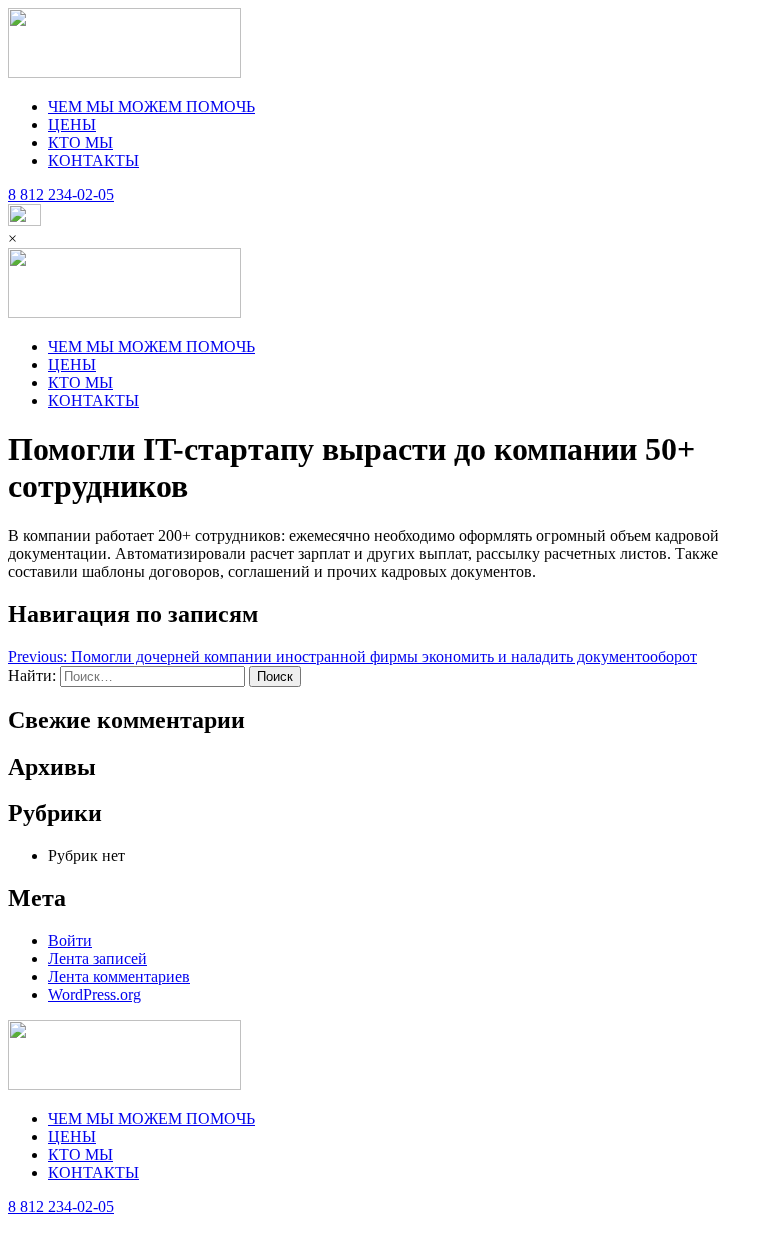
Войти (70, 940)
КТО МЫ (80, 142)
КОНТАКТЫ (93, 160)
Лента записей (97, 958)
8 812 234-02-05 (61, 1206)
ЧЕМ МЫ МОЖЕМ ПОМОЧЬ (151, 106)
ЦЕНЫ (72, 124)
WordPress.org (94, 994)
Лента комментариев (119, 976)
